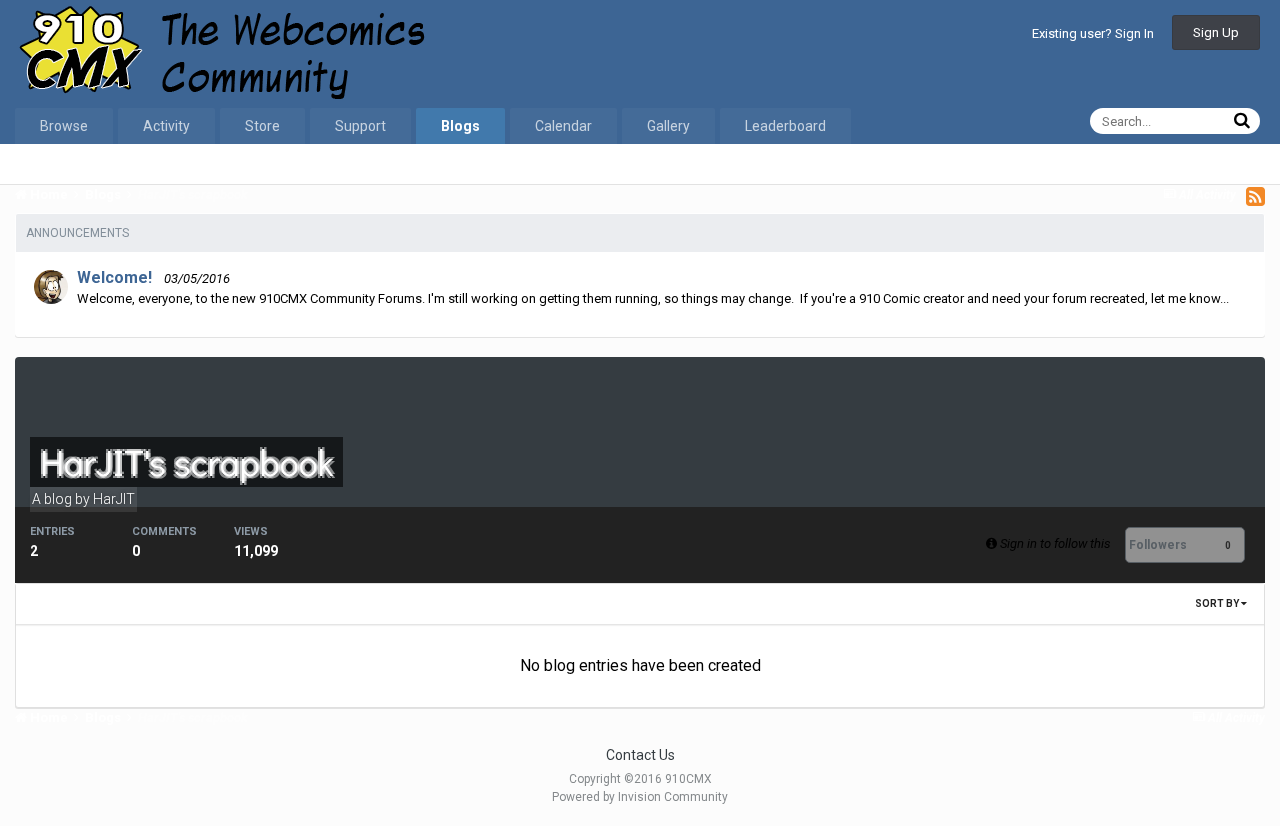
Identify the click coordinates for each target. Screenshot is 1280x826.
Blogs (460, 126)
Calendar (563, 126)
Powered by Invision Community (640, 797)
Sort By (1218, 603)
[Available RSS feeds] (1255, 196)
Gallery (668, 126)
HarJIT (114, 499)
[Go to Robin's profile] (51, 287)
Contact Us (640, 755)
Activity (166, 126)
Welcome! (114, 277)
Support (360, 126)
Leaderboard (785, 126)
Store (262, 126)
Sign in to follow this (1055, 543)
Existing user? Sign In (1093, 33)
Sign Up (1216, 32)
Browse (64, 126)
